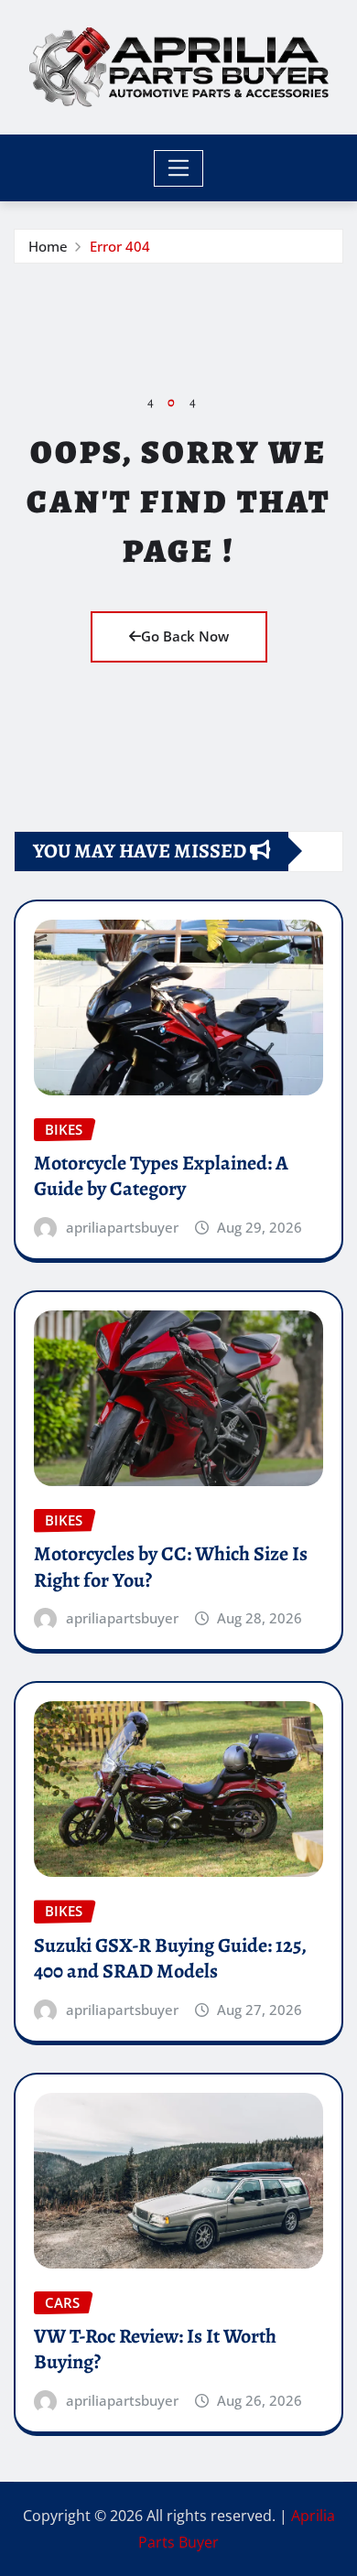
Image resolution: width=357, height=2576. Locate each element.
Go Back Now (185, 636)
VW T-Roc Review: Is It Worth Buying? (155, 2350)
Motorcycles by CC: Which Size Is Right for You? (171, 1567)
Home (48, 246)
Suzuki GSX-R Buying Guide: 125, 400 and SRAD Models (170, 1959)
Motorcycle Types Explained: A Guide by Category (161, 1176)
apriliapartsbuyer (122, 1227)
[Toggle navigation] (179, 168)
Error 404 (120, 246)
